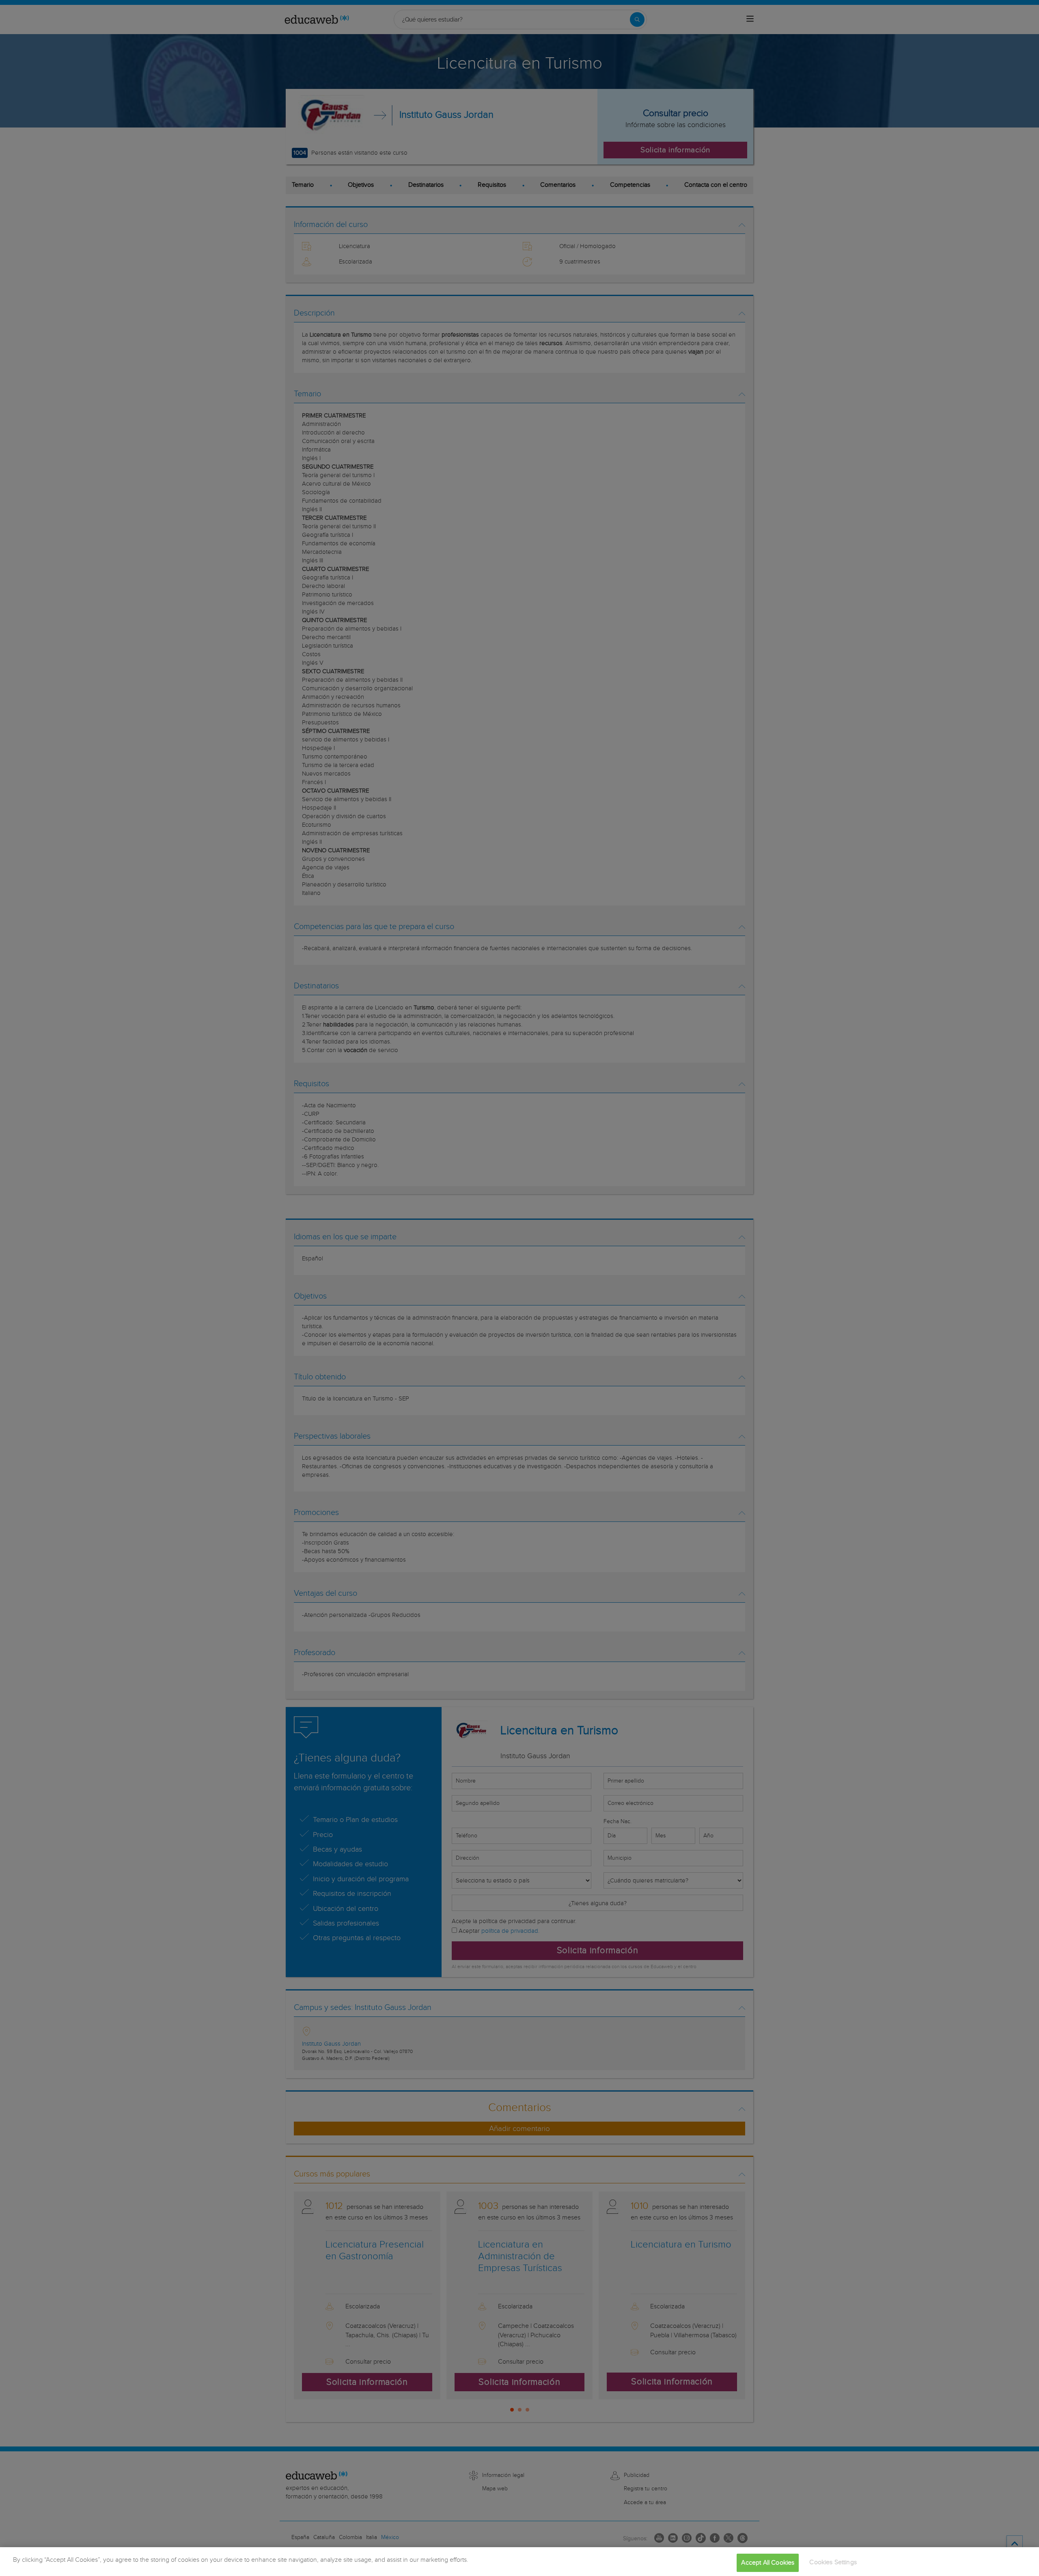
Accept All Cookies (768, 2563)
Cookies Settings (833, 2562)
